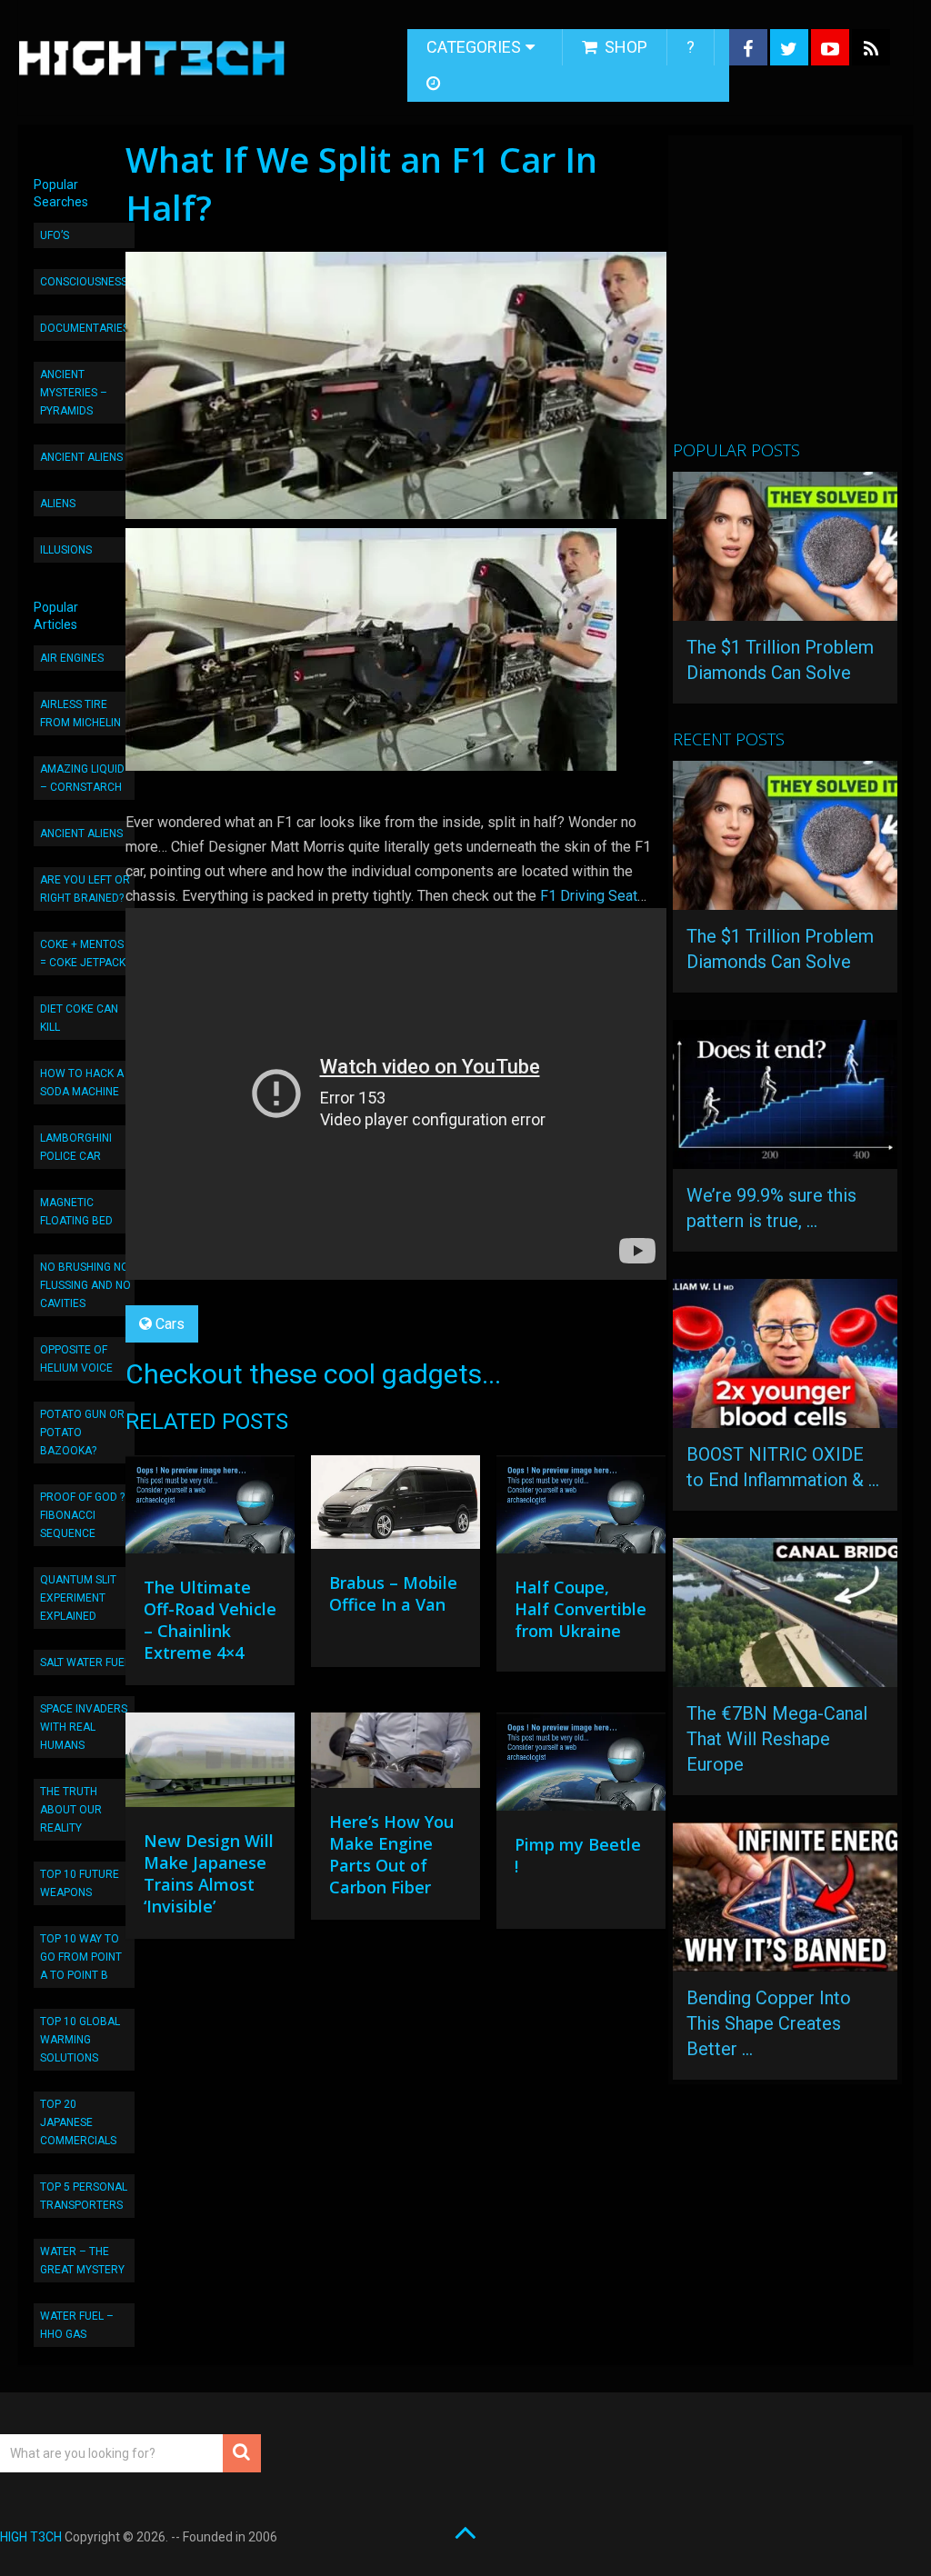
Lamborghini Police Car (76, 1147)
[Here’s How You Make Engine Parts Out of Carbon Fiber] (395, 1755)
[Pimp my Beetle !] (581, 1766)
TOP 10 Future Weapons (80, 1883)
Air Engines (72, 658)
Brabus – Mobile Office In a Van (393, 1593)
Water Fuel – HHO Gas (77, 2325)
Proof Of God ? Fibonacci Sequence (82, 1515)
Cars (170, 1324)
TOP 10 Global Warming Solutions (80, 2040)
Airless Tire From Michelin (80, 714)
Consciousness (84, 282)
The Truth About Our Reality (71, 1810)
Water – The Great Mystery (82, 2261)
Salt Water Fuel (85, 1662)
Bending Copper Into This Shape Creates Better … (769, 2023)
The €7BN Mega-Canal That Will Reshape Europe (777, 1739)
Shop (624, 47)
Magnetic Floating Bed (76, 1212)
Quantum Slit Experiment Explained (78, 1598)
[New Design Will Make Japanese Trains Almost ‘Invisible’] (210, 1765)
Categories (474, 47)
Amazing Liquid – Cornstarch (82, 778)
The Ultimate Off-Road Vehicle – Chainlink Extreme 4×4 (210, 1620)
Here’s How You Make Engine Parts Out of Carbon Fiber (391, 1854)
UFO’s (55, 235)
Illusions (66, 550)
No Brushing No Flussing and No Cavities (85, 1285)
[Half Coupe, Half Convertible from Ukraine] (581, 1509)
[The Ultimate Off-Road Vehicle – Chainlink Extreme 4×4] (210, 1509)
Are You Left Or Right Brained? (85, 889)
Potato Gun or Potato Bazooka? (82, 1433)
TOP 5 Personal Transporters (84, 2196)
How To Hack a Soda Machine (82, 1083)
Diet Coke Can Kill (79, 1018)
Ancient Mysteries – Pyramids (74, 393)
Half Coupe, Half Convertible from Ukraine (581, 1609)
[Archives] (435, 84)
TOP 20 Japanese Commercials (78, 2122)
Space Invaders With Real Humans (84, 1727)
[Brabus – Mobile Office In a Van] (395, 1507)
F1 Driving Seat (589, 896)
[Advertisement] (801, 295)
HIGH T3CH (31, 2537)
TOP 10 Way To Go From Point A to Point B (81, 1957)
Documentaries (85, 328)
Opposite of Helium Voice (76, 1359)
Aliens (58, 504)
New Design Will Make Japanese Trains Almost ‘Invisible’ (209, 1873)
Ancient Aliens (81, 457)
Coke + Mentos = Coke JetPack (83, 954)
